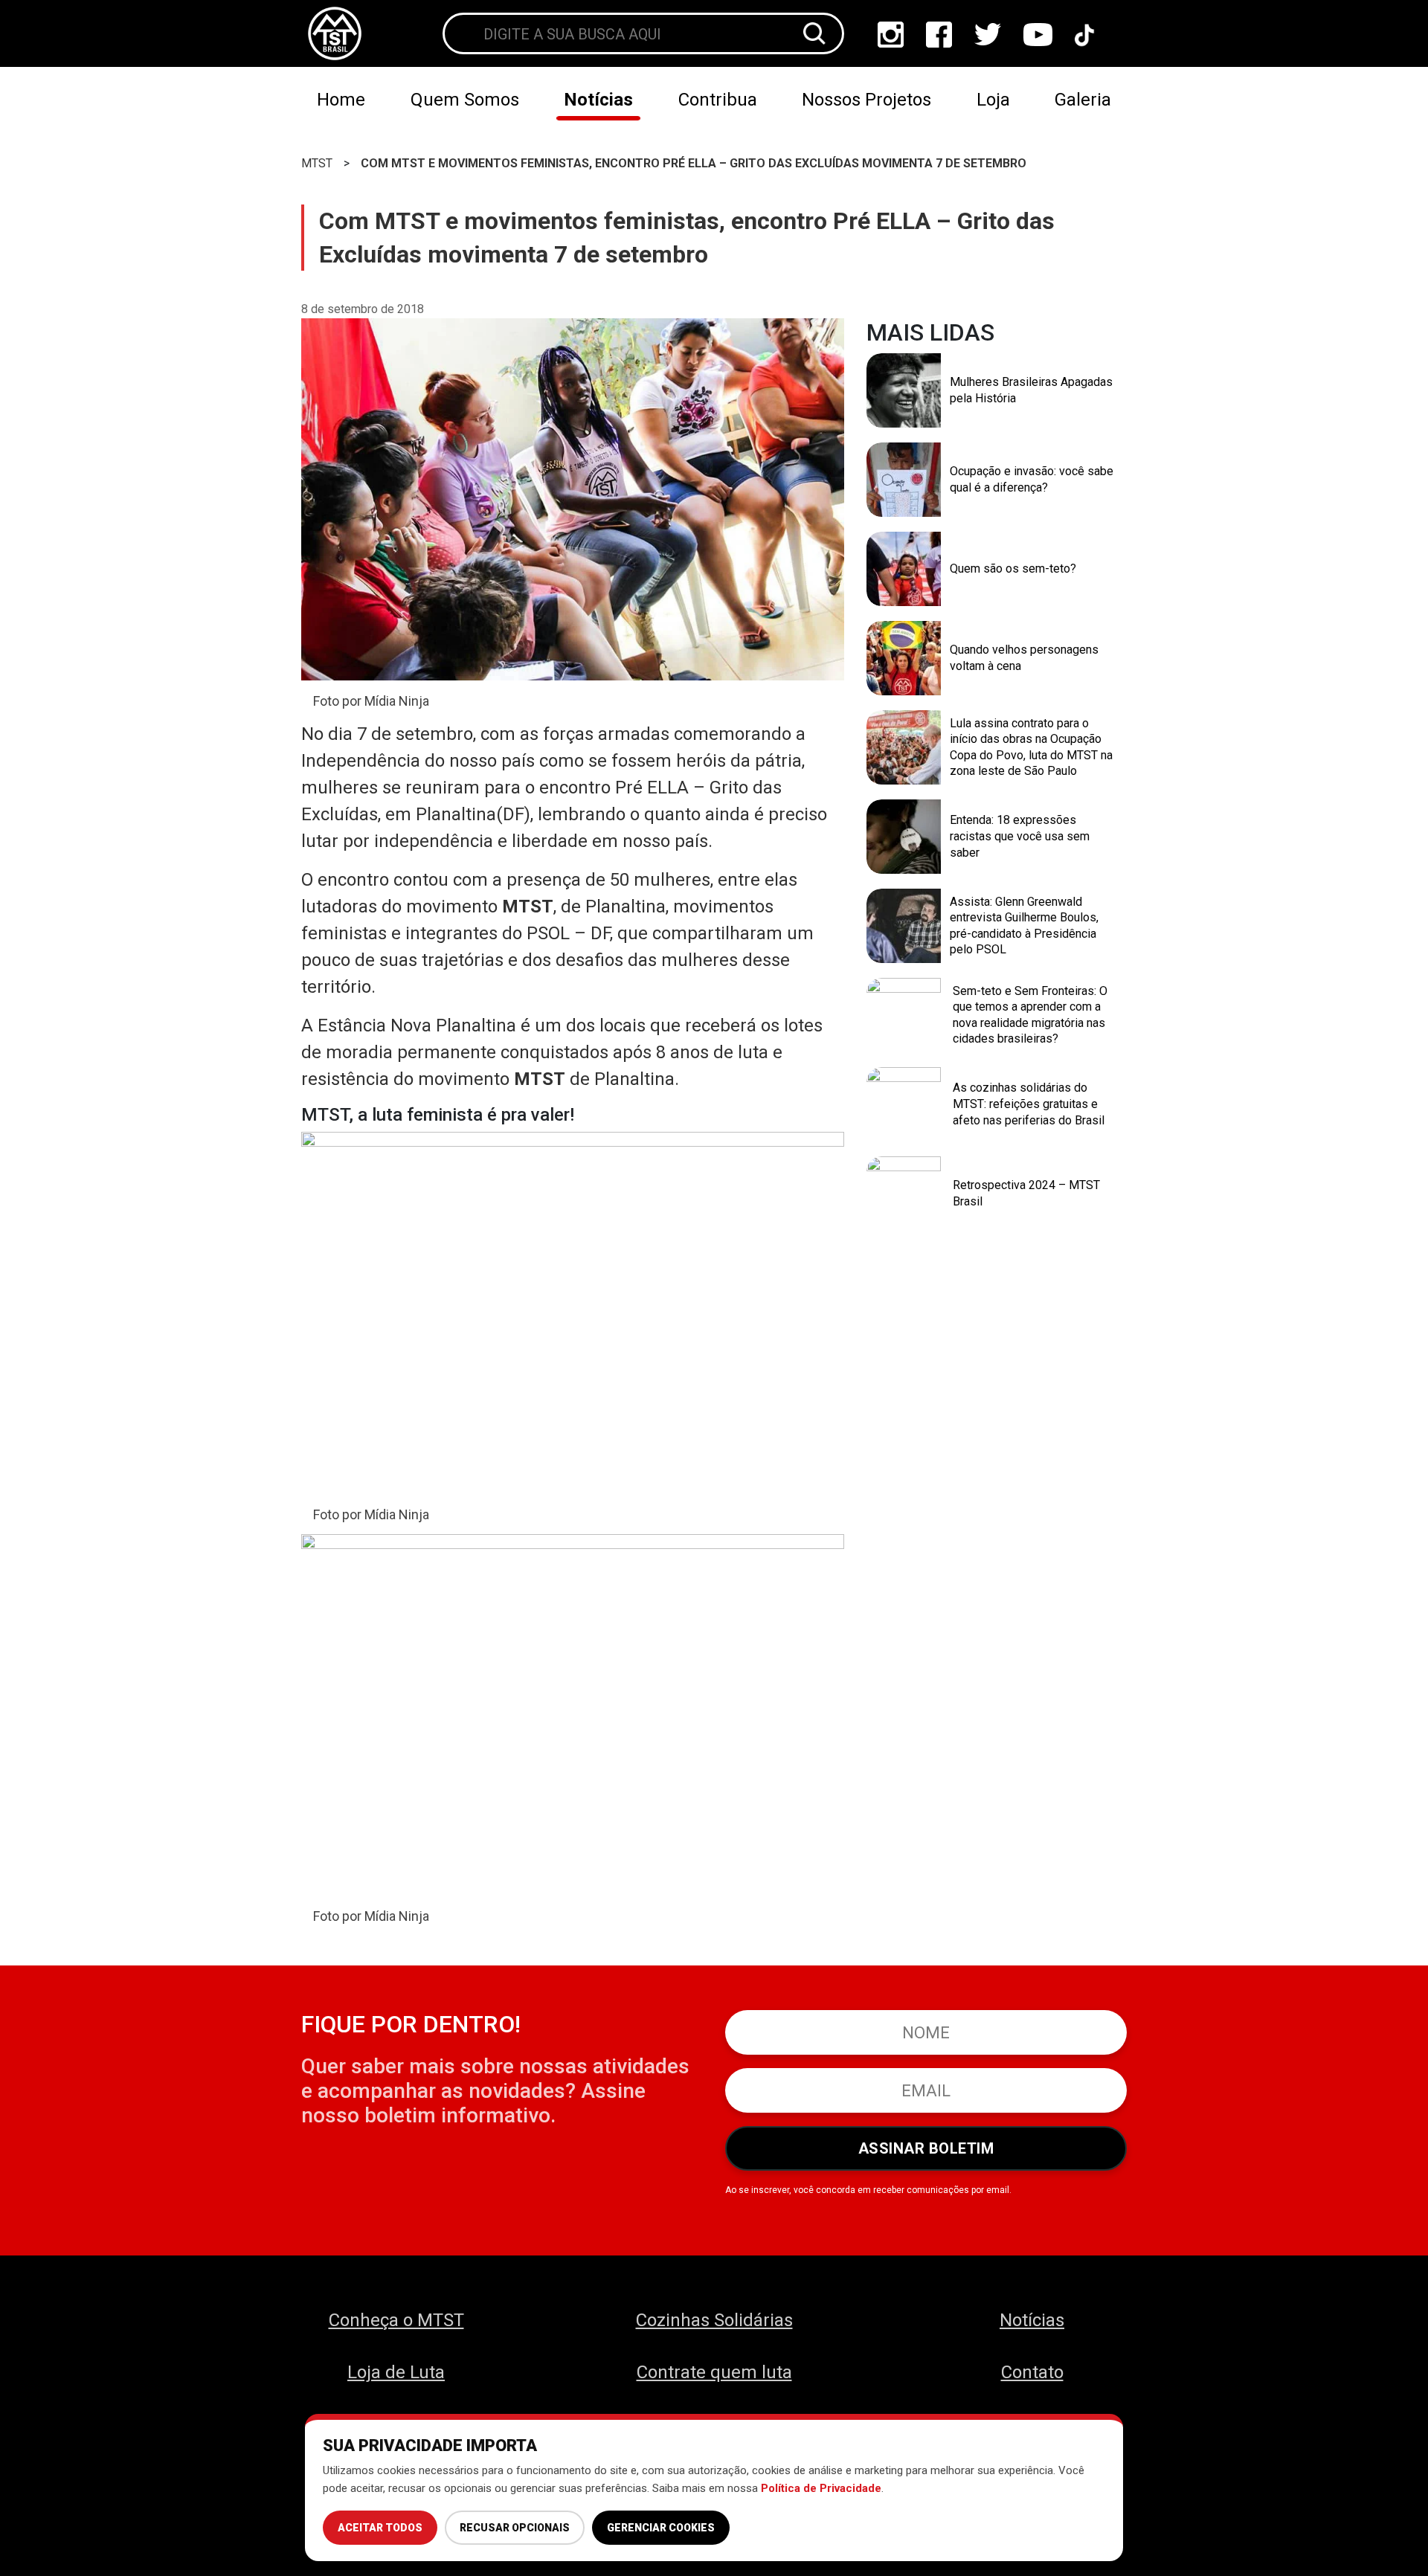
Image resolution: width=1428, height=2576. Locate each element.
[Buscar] (814, 33)
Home (341, 100)
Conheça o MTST (396, 2320)
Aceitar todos (380, 2528)
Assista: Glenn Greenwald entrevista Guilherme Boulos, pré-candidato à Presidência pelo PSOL (1024, 926)
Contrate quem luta (714, 2372)
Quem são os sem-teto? (1013, 569)
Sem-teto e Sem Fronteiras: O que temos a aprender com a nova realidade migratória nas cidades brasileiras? (1030, 1015)
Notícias (598, 100)
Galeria (1083, 100)
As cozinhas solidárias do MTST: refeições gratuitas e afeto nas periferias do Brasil (1029, 1104)
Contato (1032, 2372)
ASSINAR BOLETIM (926, 2148)
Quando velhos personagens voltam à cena (1024, 658)
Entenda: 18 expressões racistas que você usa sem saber (1020, 836)
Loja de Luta (396, 2372)
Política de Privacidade (821, 2488)
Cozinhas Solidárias (714, 2320)
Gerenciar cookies (661, 2528)
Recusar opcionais (515, 2528)
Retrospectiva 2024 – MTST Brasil (1026, 1193)
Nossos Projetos (866, 100)
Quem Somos (465, 100)
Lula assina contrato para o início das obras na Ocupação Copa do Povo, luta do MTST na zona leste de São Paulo (1031, 747)
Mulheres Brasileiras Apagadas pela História (1031, 390)
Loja (993, 100)
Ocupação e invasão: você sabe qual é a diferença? (1032, 479)
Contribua (718, 100)
